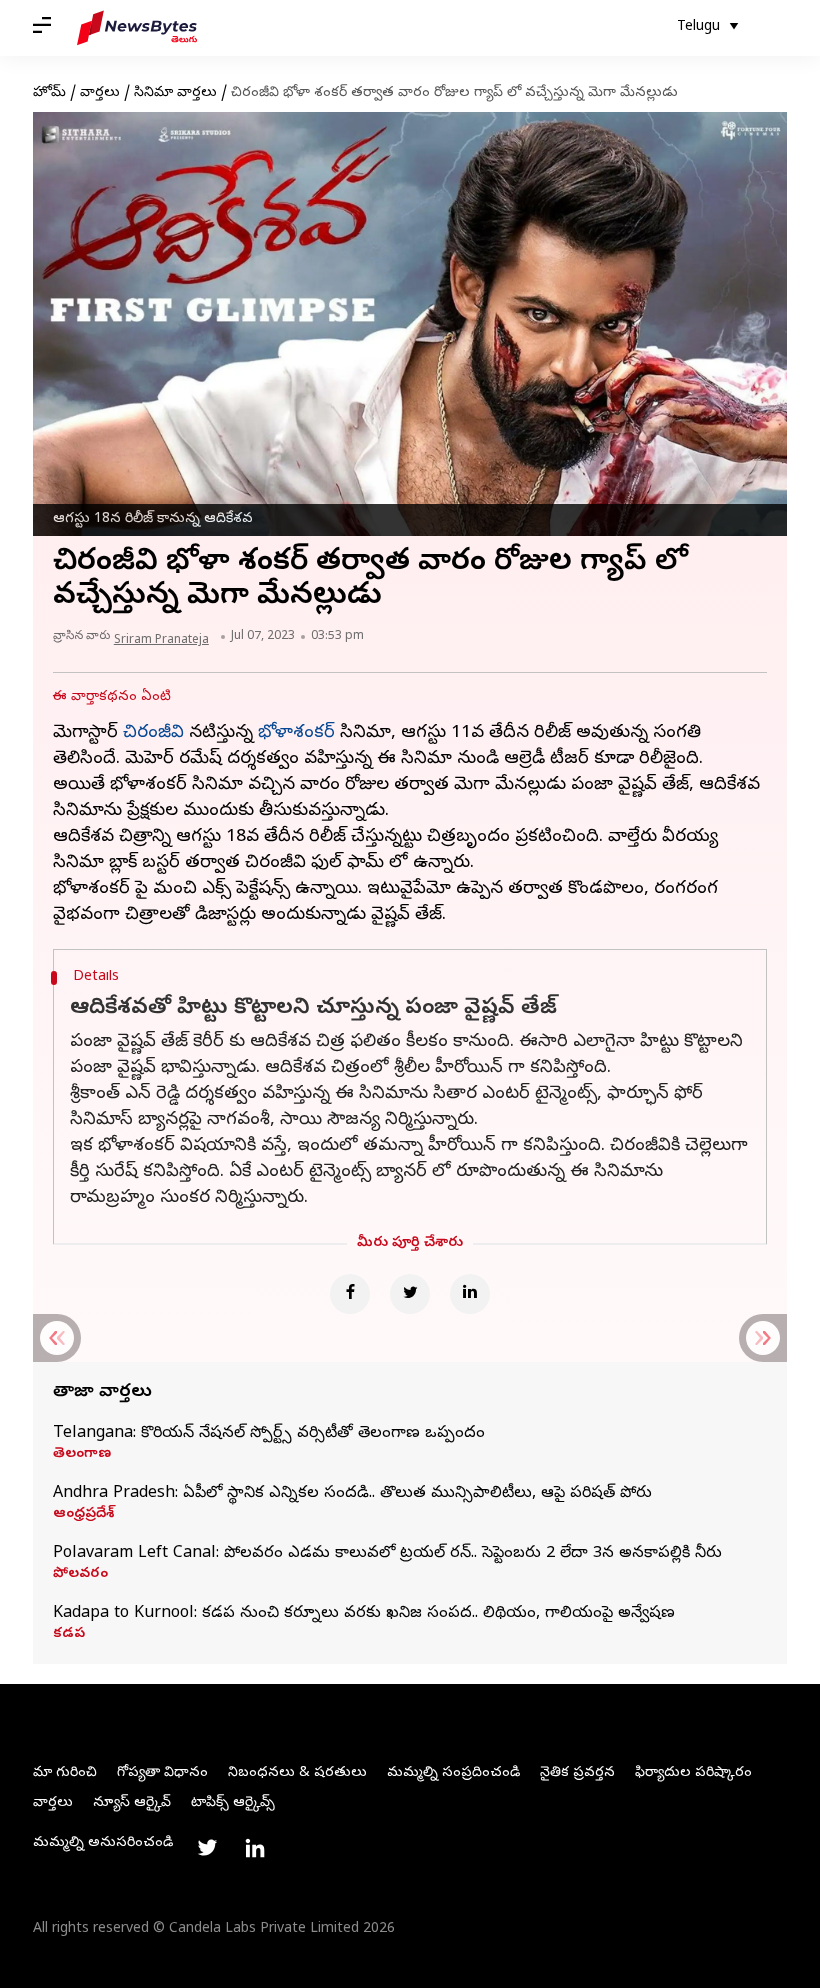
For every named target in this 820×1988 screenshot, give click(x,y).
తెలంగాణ (82, 1455)
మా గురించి (65, 1773)
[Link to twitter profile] (207, 1848)
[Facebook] (350, 1294)
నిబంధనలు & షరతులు (297, 1773)
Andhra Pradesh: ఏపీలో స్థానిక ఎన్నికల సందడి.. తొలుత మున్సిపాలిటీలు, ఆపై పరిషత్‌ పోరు (352, 1494)
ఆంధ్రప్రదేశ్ (83, 1515)
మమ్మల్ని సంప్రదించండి (453, 1773)
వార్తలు (100, 93)
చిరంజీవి (153, 733)
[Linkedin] (470, 1294)
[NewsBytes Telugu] (137, 28)
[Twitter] (410, 1294)
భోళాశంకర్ (296, 733)
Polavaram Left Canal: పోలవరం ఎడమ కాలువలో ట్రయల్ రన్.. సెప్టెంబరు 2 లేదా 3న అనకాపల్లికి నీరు (387, 1554)
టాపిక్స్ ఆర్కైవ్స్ (233, 1803)
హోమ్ (49, 93)
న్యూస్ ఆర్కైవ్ (132, 1803)
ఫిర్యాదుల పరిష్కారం (693, 1773)
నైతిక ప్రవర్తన (577, 1773)
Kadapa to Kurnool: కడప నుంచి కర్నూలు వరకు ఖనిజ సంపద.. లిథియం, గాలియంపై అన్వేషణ (364, 1614)
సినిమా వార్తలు (175, 93)
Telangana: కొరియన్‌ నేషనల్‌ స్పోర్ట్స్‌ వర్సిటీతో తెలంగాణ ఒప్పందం (269, 1434)
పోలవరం (80, 1575)
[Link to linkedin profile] (255, 1848)
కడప (69, 1635)
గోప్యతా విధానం (162, 1773)
